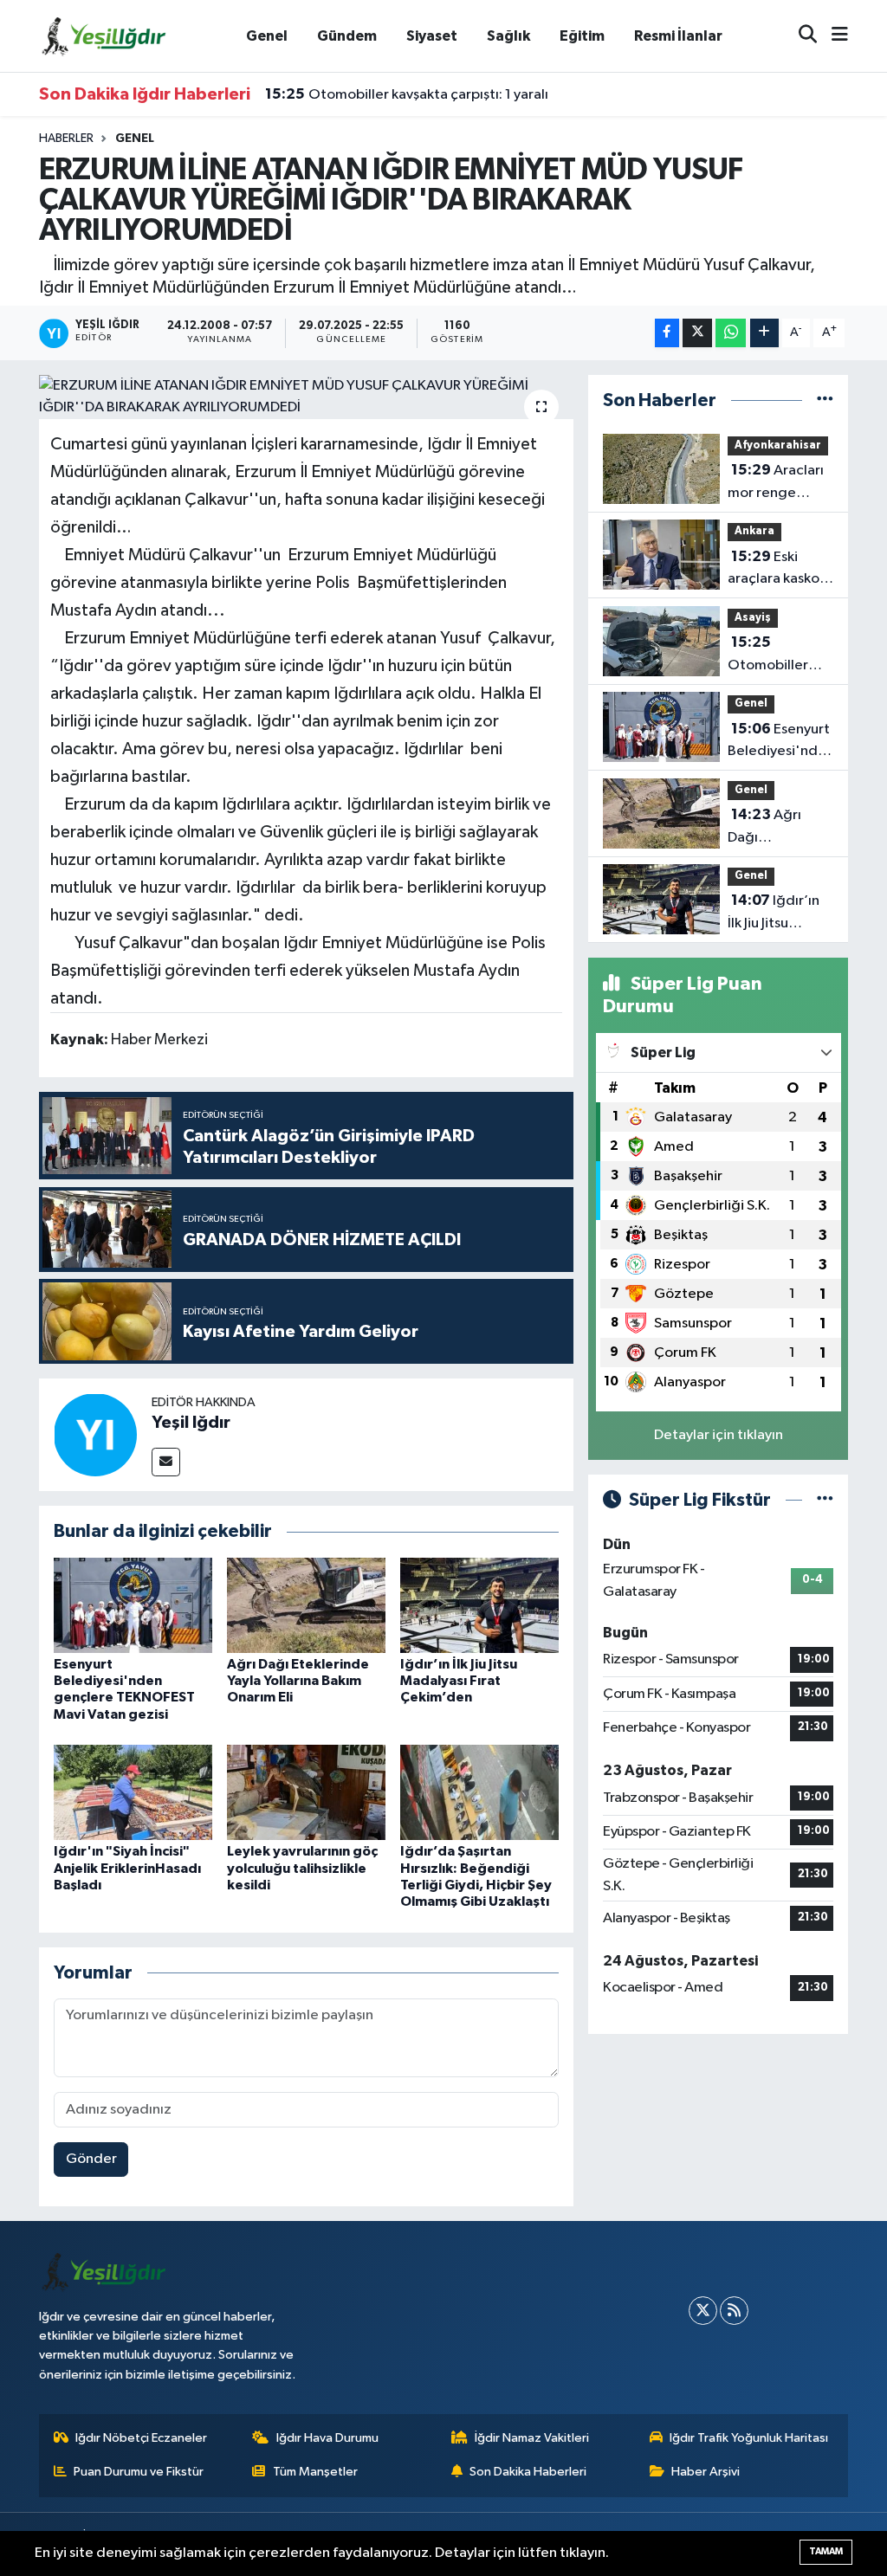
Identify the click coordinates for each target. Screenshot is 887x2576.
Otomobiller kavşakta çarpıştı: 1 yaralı (407, 94)
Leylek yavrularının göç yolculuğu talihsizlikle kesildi (302, 1868)
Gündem (347, 36)
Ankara (754, 531)
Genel (267, 36)
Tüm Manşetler (315, 2472)
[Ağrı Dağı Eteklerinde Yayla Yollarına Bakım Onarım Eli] (306, 1605)
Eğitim (582, 36)
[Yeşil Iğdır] (95, 1434)
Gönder (91, 2159)
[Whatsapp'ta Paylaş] (731, 333)
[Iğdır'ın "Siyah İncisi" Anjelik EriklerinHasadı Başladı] (133, 1792)
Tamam (826, 2551)
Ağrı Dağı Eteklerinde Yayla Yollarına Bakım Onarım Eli (298, 1681)
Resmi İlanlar (678, 36)
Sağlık (508, 36)
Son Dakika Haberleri (528, 2472)
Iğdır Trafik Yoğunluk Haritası (749, 2438)
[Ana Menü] (832, 36)
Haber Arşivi (706, 2472)
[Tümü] (825, 400)
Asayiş (753, 618)
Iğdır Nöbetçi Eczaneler (141, 2438)
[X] (703, 2311)
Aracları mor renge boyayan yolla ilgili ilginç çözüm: (776, 483)
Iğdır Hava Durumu (327, 2438)
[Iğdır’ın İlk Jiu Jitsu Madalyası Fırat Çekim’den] (479, 1605)
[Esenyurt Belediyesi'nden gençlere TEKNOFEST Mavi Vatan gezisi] (133, 1605)
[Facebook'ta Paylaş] (667, 333)
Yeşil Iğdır (191, 1423)
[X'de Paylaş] (697, 333)
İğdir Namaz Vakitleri (532, 2438)
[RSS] (734, 2311)
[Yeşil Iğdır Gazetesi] (104, 35)
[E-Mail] (166, 1462)
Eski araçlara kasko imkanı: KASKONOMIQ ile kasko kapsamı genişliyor (776, 570)
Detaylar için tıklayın (719, 1435)
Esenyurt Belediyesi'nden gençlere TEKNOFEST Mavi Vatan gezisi (781, 742)
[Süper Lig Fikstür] (825, 1500)
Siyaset (432, 36)
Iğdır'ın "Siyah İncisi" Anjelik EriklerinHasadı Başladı (127, 1868)
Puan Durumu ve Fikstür (139, 2472)
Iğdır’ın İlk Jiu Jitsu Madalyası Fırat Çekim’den (459, 1681)
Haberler (66, 139)
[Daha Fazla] (764, 333)
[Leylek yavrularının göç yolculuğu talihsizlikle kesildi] (306, 1792)
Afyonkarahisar (778, 445)
